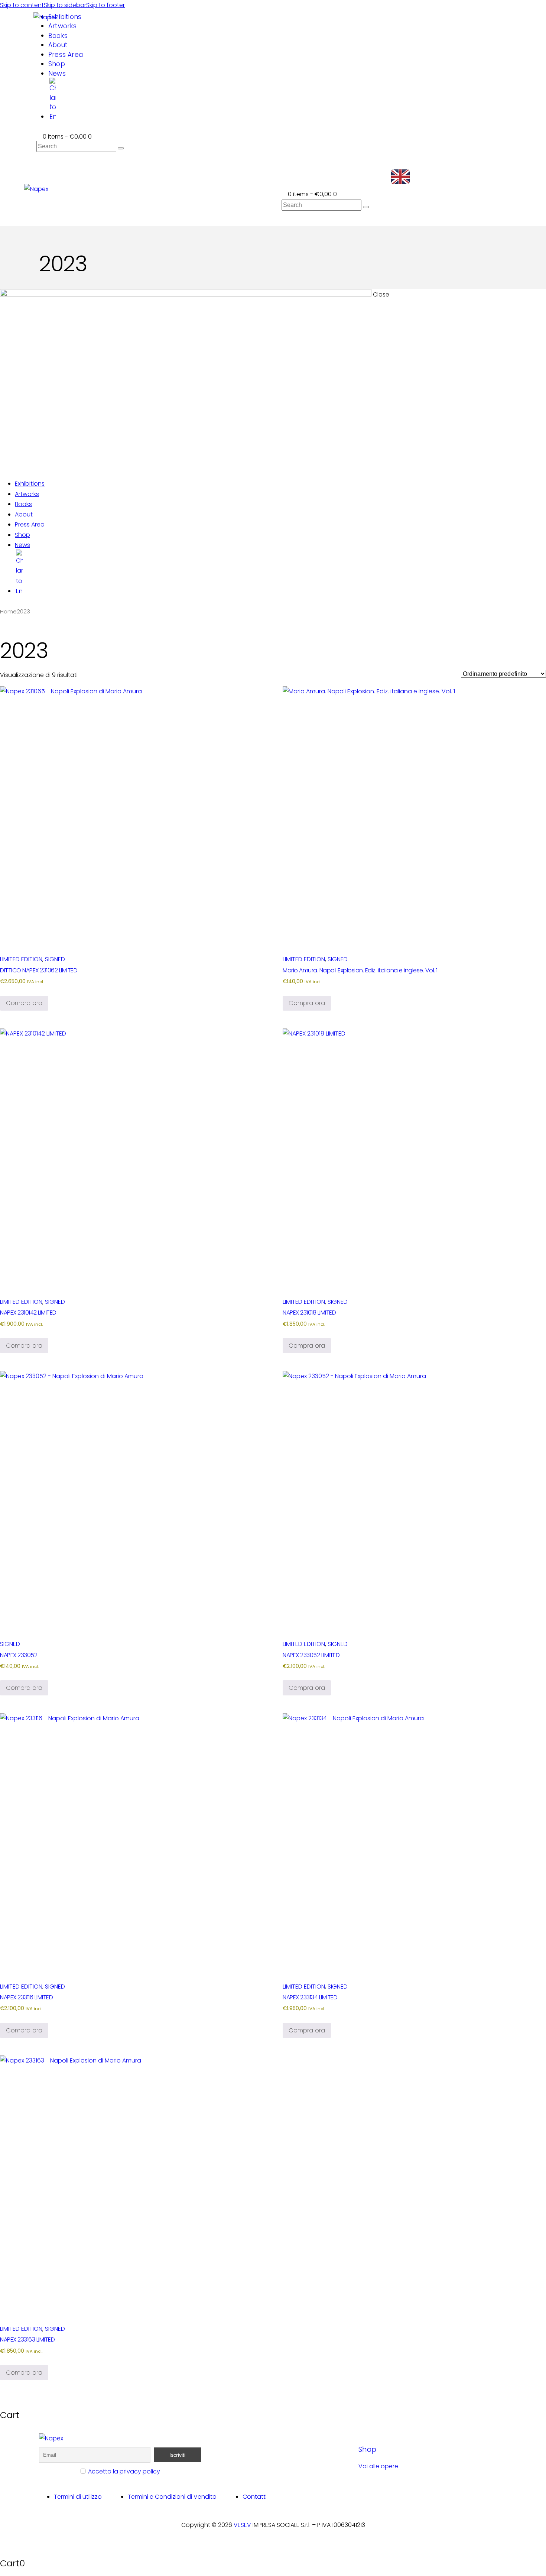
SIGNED (55, 959)
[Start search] (121, 148)
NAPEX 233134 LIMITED (310, 1997)
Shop (367, 2449)
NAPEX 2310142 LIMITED (28, 1313)
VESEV (242, 2525)
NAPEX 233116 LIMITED (26, 1997)
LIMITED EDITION (21, 959)
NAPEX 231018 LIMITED (309, 1313)
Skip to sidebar (65, 5)
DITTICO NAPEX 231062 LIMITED (39, 970)
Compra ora (24, 1003)
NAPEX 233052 (19, 1655)
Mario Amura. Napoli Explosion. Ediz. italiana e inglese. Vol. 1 (360, 970)
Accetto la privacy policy (124, 2471)
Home (8, 612)
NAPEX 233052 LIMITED (311, 1655)
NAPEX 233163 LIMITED (27, 2340)
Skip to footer (105, 5)
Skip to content (22, 5)
